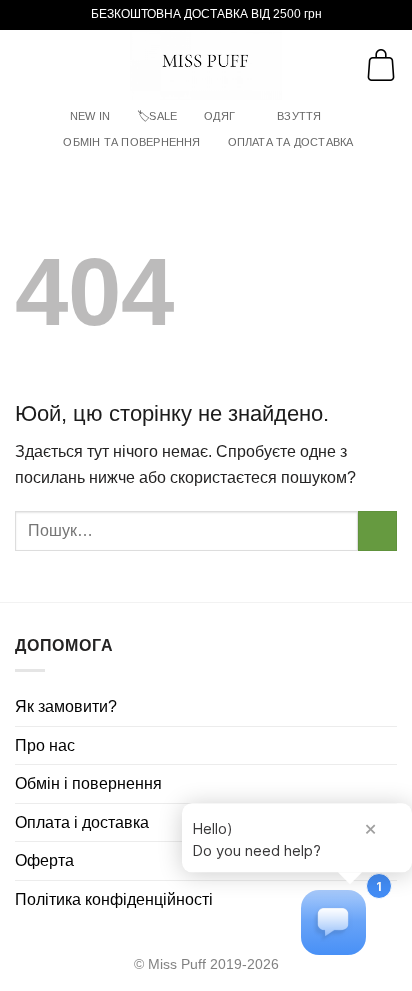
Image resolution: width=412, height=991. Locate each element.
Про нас (45, 745)
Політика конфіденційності (114, 899)
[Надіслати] (377, 530)
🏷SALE (157, 116)
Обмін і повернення (88, 783)
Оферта (44, 860)
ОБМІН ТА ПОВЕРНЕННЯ (131, 142)
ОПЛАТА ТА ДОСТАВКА (291, 142)
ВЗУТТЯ (299, 116)
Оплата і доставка (82, 822)
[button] (27, 64)
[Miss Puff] (206, 65)
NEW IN (90, 116)
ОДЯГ (219, 116)
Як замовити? (66, 706)
